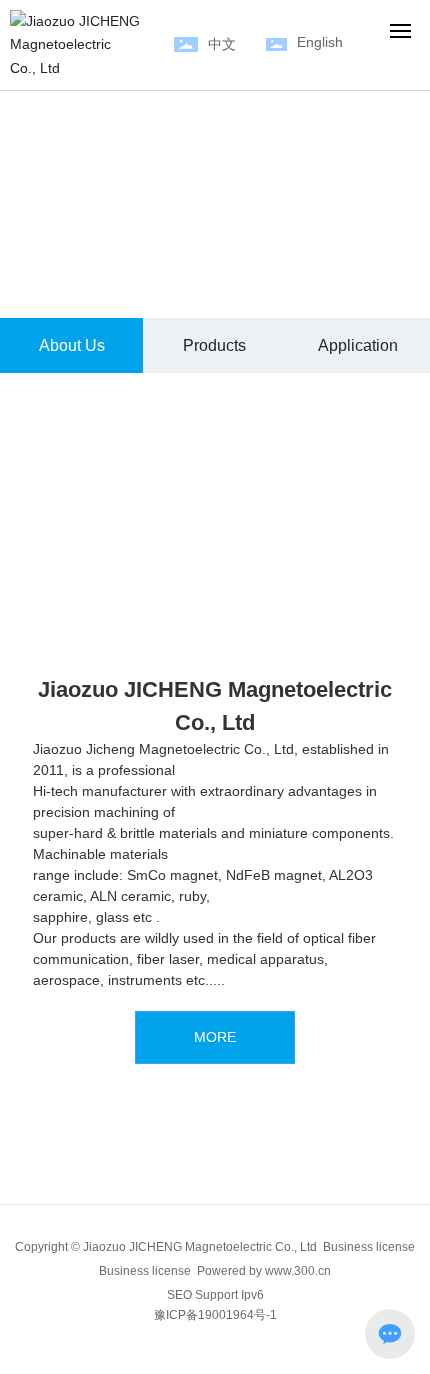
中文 (222, 44)
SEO (179, 1295)
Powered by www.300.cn (264, 1271)
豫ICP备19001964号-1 (215, 1315)
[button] (189, 292)
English (320, 42)
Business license (145, 1271)
